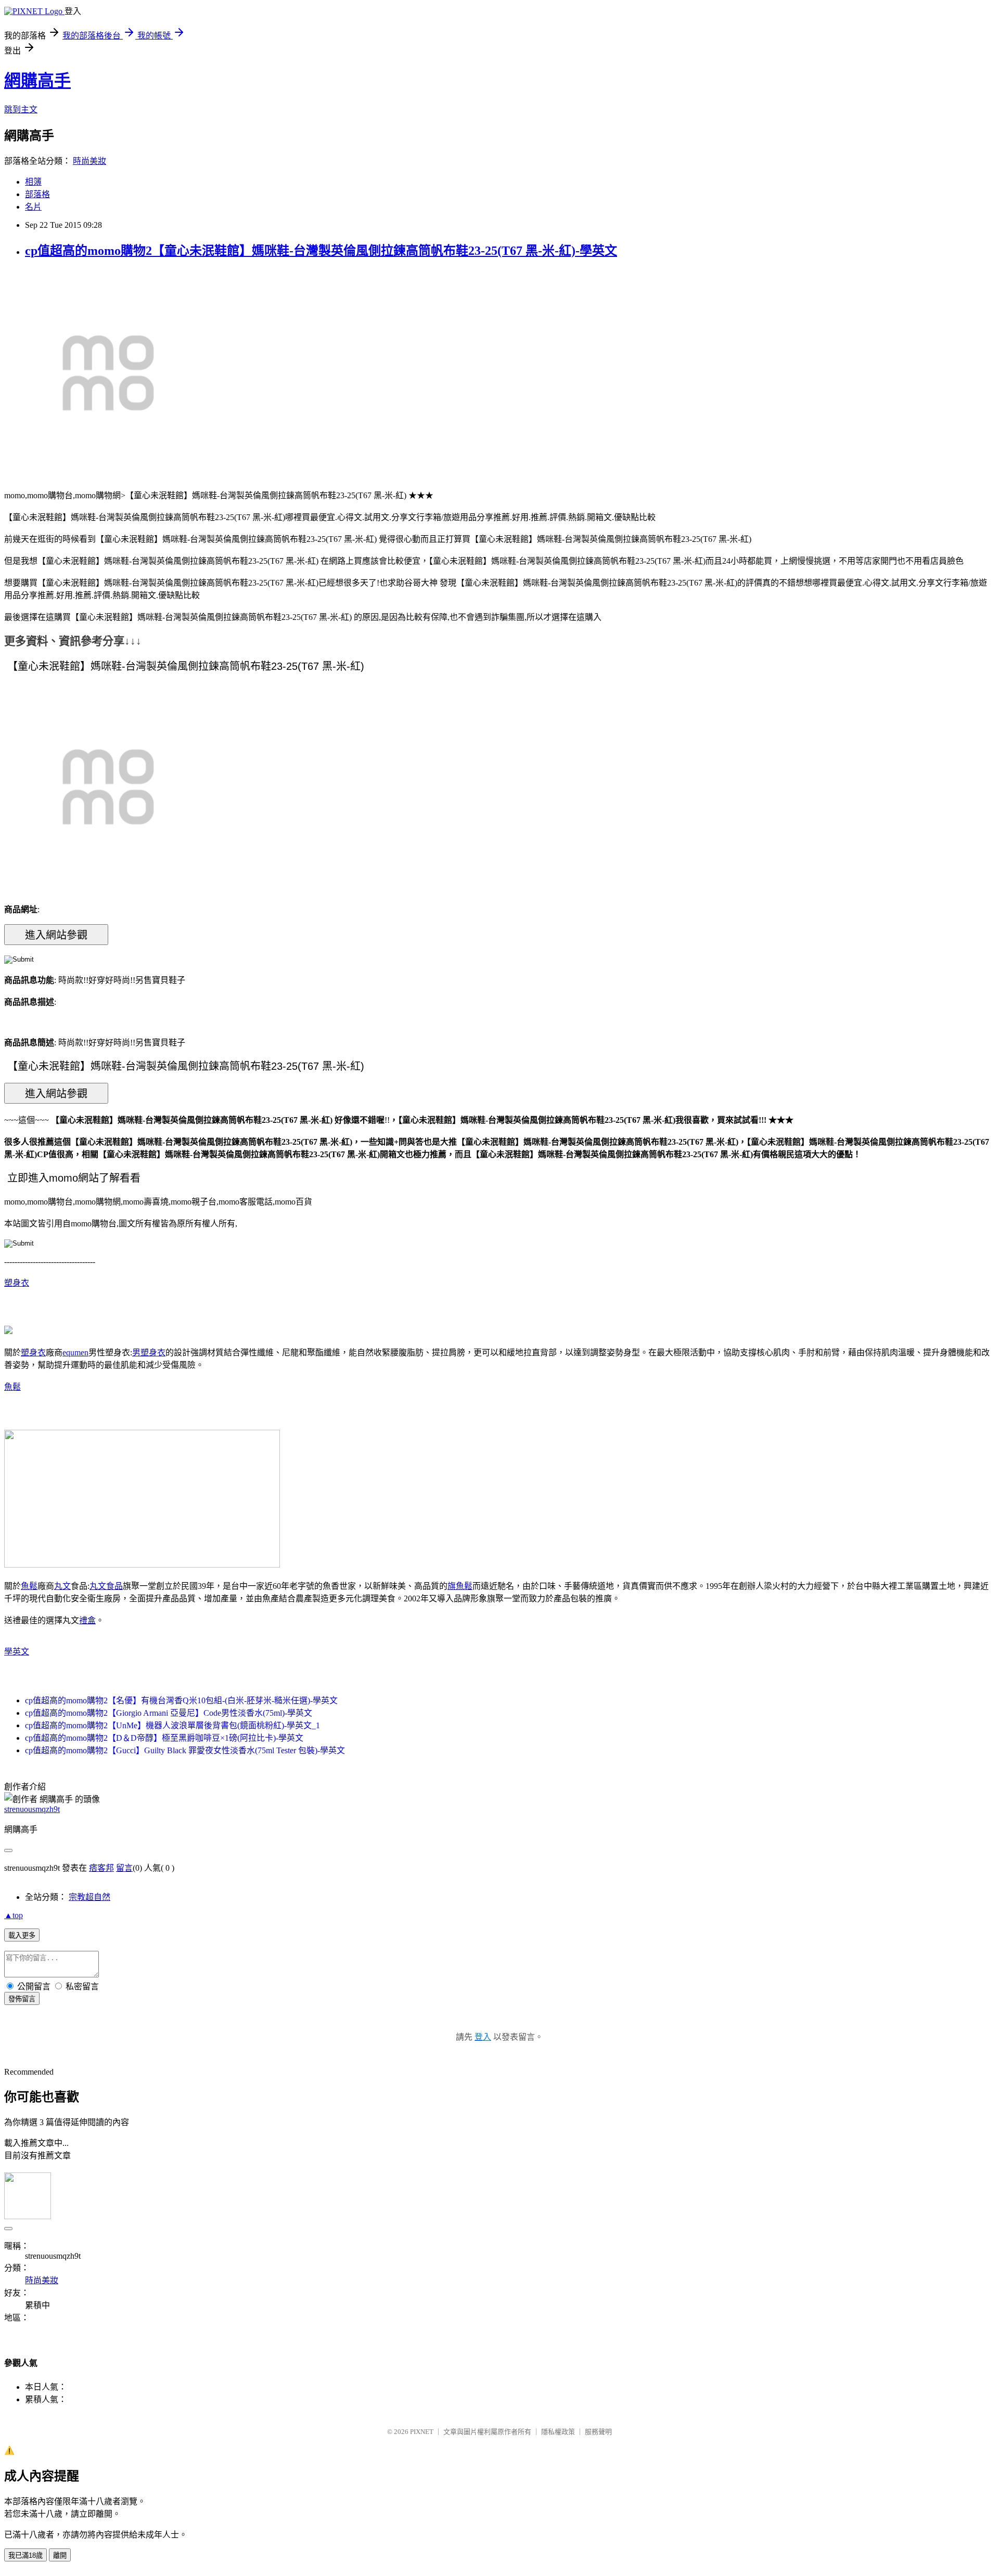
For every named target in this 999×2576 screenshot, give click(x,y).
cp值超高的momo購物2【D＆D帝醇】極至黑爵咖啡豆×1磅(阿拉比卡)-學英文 (164, 1738)
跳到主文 (21, 109)
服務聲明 (598, 2432)
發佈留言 (22, 1999)
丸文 (62, 1586)
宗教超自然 (89, 1897)
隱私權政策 (558, 2432)
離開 (60, 2555)
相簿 (33, 182)
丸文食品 (106, 1586)
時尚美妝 (89, 161)
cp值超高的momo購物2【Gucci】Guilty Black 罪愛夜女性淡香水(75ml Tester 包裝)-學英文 (185, 1750)
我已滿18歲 (25, 2555)
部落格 (37, 194)
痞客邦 (101, 1868)
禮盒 (87, 1620)
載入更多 (22, 1936)
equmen (75, 1352)
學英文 (17, 1652)
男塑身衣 (149, 1352)
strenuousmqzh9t (32, 1809)
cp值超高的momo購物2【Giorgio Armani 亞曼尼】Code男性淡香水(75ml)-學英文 (169, 1713)
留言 (124, 1868)
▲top (14, 1915)
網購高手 (37, 81)
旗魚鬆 (460, 1586)
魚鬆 (12, 1387)
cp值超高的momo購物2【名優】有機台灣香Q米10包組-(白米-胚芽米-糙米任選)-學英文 (181, 1700)
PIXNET (422, 2432)
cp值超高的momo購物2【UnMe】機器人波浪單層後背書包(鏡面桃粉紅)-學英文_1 (172, 1725)
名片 (33, 207)
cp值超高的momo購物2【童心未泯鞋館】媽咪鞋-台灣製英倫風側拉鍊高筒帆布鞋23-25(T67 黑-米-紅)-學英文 (321, 251)
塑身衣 (17, 1283)
